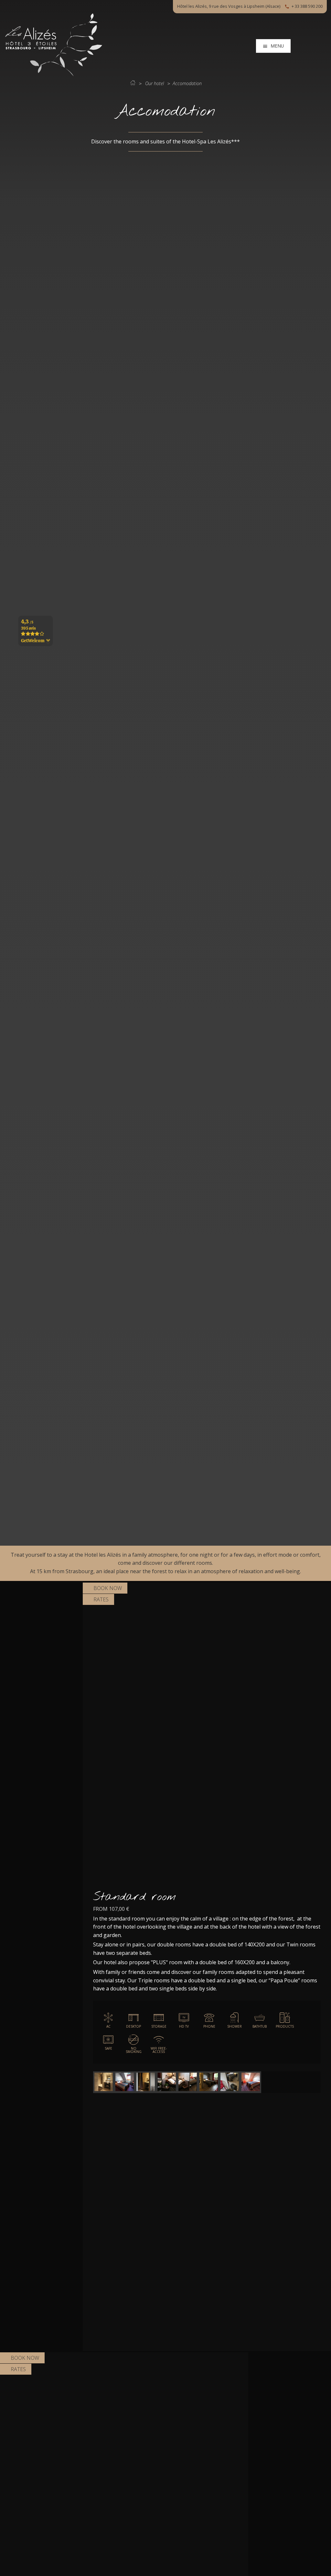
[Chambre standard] (125, 2082)
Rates (101, 1599)
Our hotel (155, 83)
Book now (108, 1588)
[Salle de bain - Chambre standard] (104, 2082)
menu (277, 46)
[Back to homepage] (54, 74)
